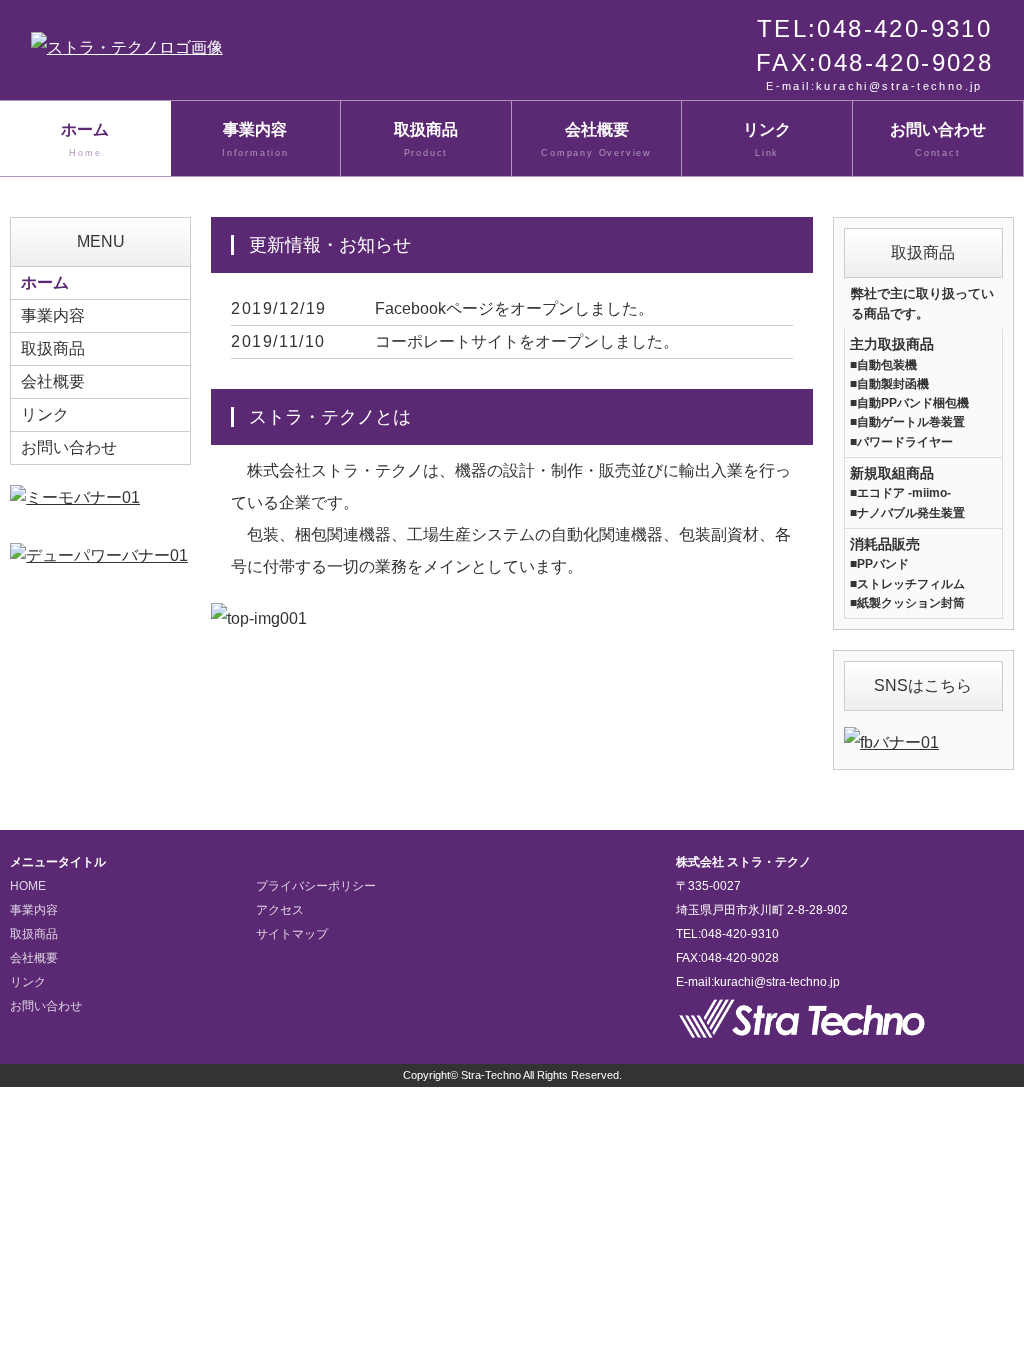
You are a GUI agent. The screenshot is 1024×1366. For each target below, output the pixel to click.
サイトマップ (292, 934)
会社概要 (596, 139)
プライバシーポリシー (316, 886)
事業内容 (255, 139)
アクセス (280, 910)
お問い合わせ (938, 139)
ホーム (85, 139)
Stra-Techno (491, 1075)
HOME (28, 886)
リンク (767, 139)
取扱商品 (426, 139)
